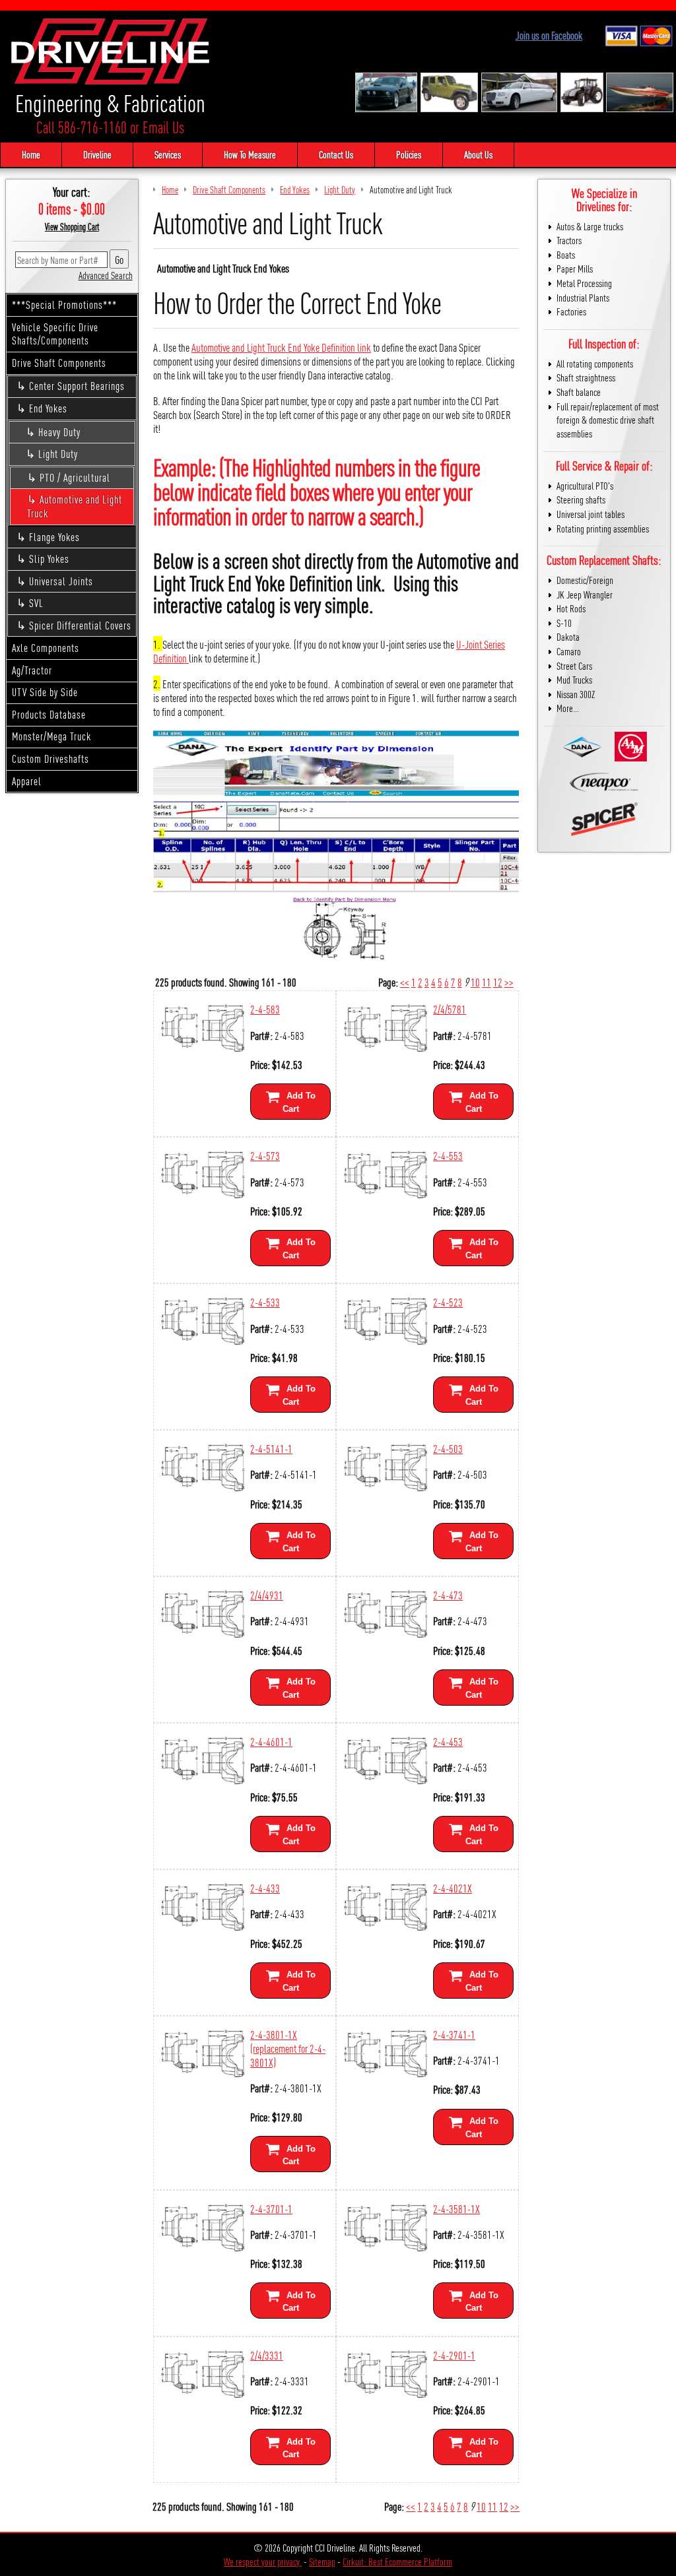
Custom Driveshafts (51, 758)
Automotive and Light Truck (75, 506)
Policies (409, 154)
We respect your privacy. (263, 2561)
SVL (36, 603)
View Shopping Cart (72, 226)
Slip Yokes (49, 559)
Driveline (97, 154)
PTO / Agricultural (75, 477)
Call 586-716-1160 (82, 127)
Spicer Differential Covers (80, 625)
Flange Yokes (54, 537)
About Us (478, 154)
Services (168, 154)
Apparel (27, 781)
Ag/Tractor (32, 670)
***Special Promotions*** (64, 305)
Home (31, 154)
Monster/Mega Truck (51, 736)
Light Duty (58, 454)
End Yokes (48, 408)
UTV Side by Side (45, 692)
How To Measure (250, 154)
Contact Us (336, 154)
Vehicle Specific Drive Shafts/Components (55, 334)
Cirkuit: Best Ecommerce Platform (397, 2561)
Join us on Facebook (549, 35)
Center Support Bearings (77, 386)
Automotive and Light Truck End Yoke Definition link (281, 347)
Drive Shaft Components (59, 363)
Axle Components (46, 648)
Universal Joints (61, 581)
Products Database (49, 714)
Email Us (163, 127)
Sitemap (322, 2561)
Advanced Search (106, 275)
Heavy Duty (59, 432)
